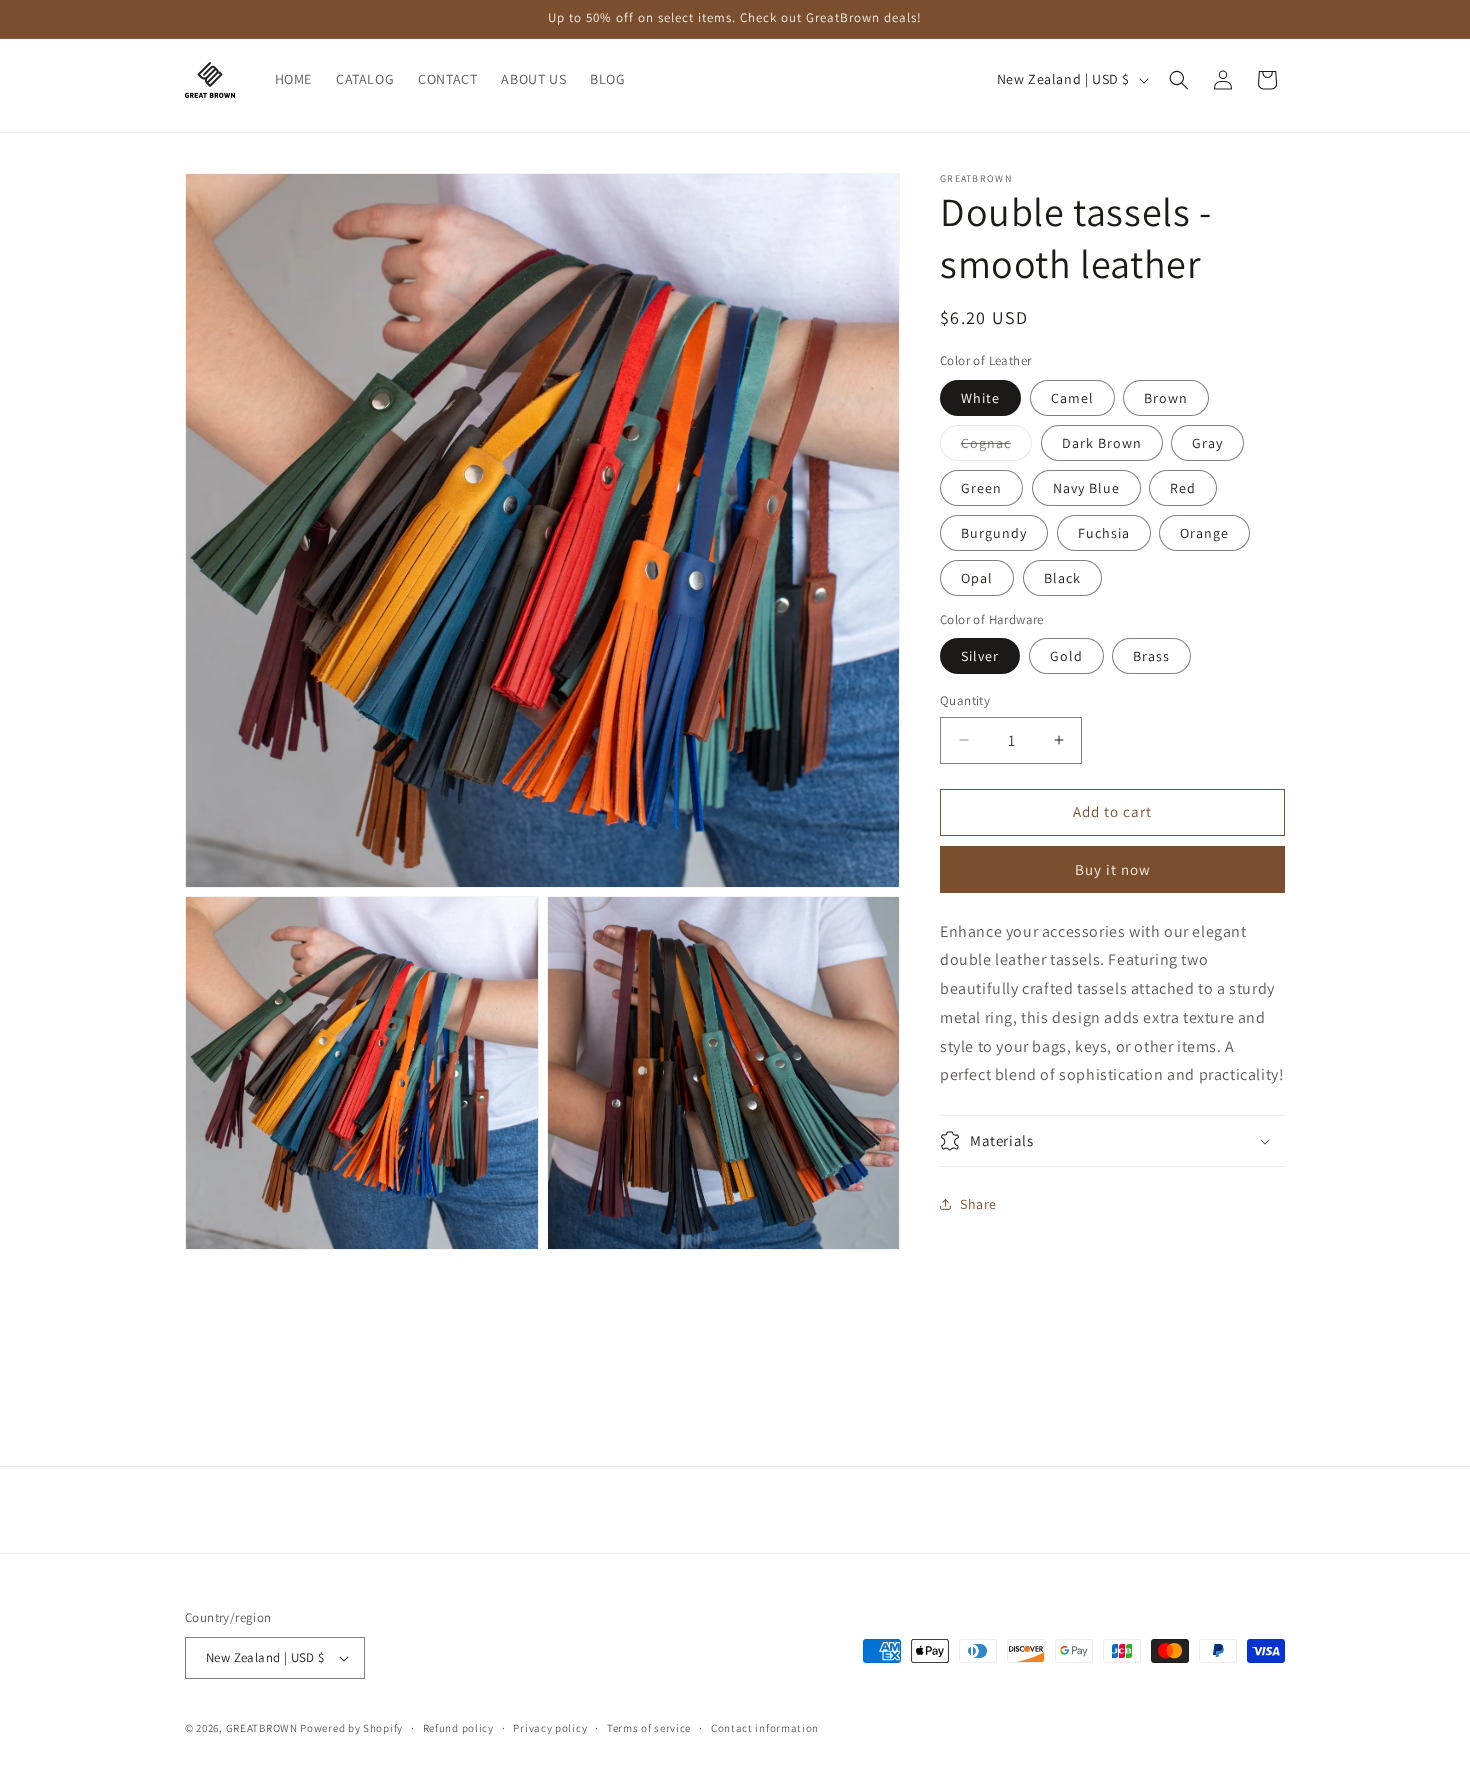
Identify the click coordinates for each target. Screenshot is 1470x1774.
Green (981, 488)
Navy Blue (1086, 488)
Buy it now (1113, 869)
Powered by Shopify (351, 1728)
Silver (980, 656)
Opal (977, 578)
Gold (1066, 656)
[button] (1179, 80)
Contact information (765, 1728)
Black (1062, 578)
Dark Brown (1102, 443)
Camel (1072, 398)
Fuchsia (1104, 533)
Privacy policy (550, 1728)
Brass (1151, 656)
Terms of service (649, 1728)
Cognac (996, 447)
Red (1183, 488)
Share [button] (978, 1204)
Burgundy (994, 533)
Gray (1207, 443)
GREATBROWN (262, 1728)
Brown (1166, 398)
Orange (1204, 533)
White (980, 398)
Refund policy (458, 1728)
